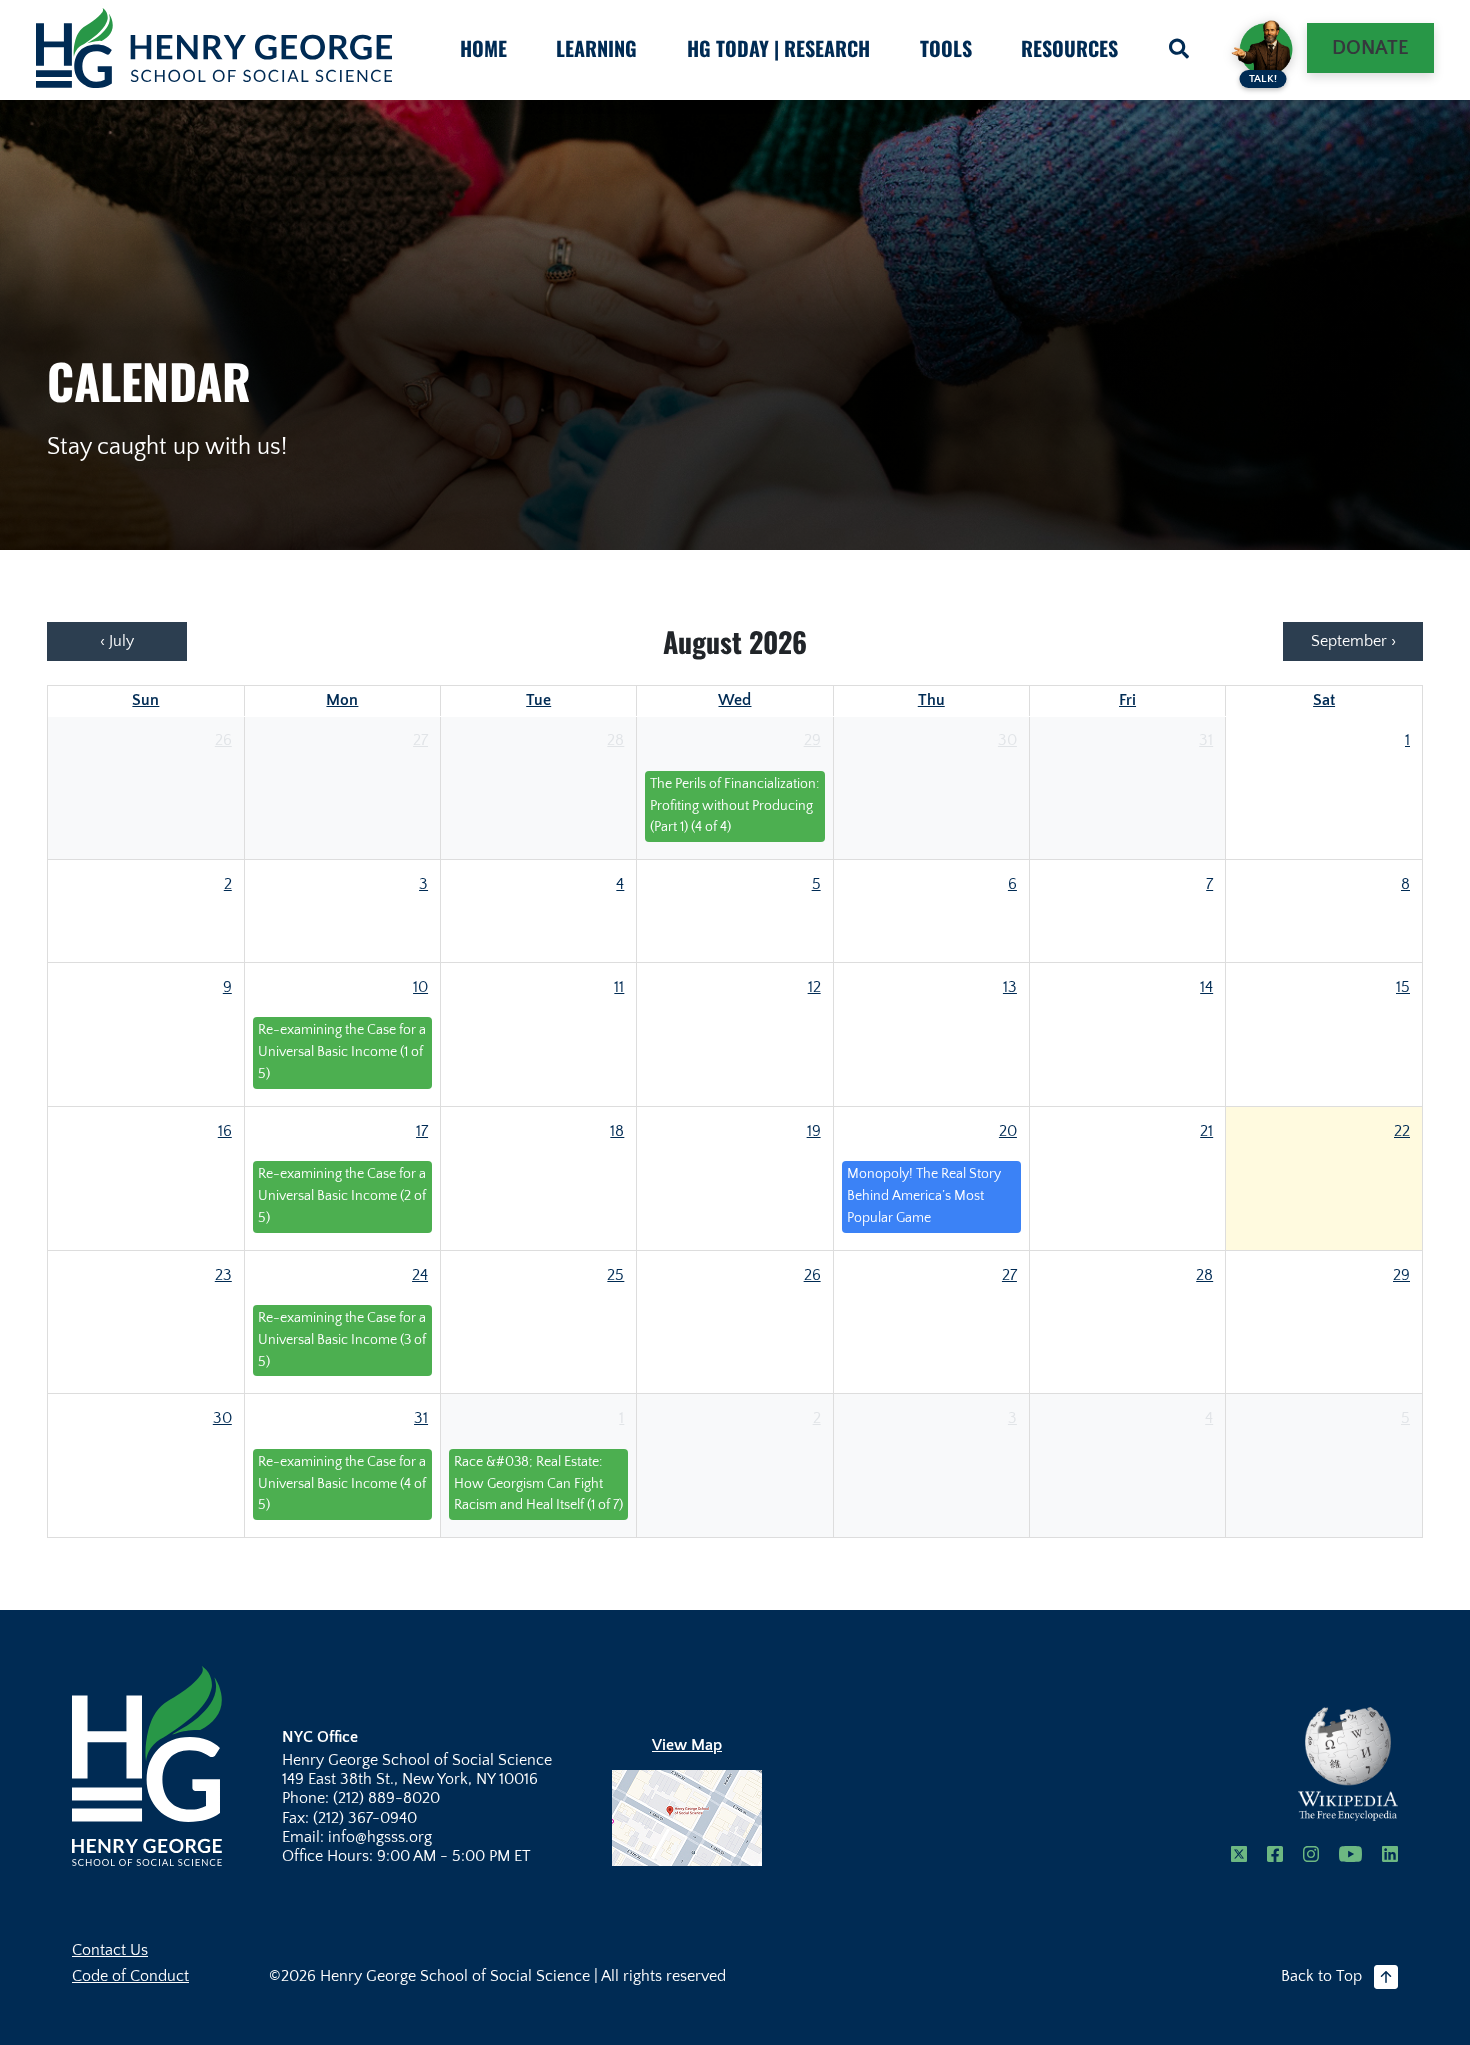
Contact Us (110, 1950)
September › (1353, 641)
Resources (1069, 48)
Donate (1370, 48)
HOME (483, 48)
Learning (596, 48)
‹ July (117, 641)
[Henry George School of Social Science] (147, 1765)
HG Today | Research (778, 48)
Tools (946, 48)
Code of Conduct (130, 1976)
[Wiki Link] (1348, 1764)
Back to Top (1321, 1976)
